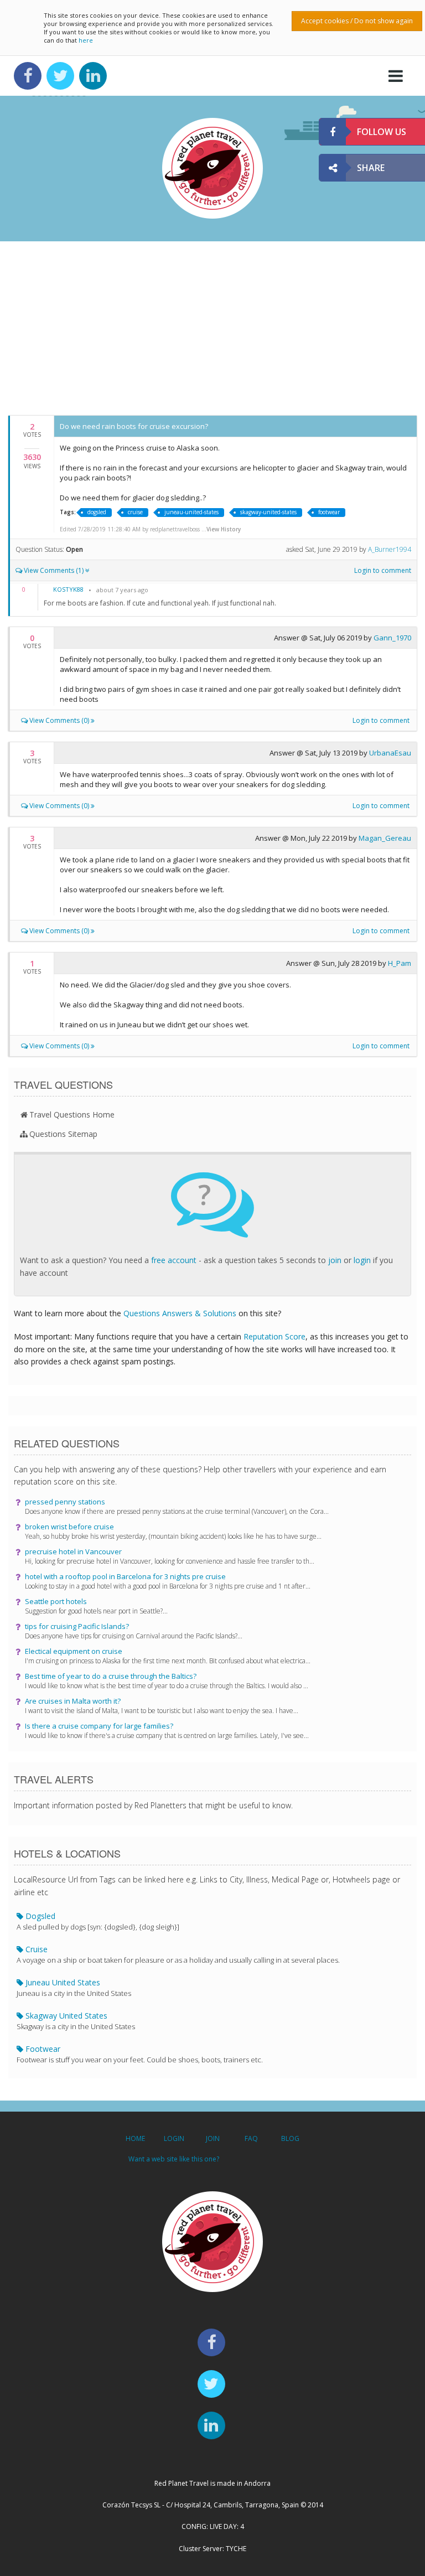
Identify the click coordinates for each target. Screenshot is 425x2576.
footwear (329, 512)
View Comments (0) (59, 720)
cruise (135, 512)
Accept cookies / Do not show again (357, 21)
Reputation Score (274, 1336)
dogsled (97, 512)
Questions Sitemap (63, 1134)
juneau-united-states (191, 512)
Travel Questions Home (72, 1114)
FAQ (251, 2138)
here (86, 40)
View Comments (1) (54, 570)
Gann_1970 (392, 638)
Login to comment (383, 570)
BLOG (290, 2138)
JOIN (213, 2138)
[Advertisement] (212, 327)
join (335, 1260)
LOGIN (174, 2138)
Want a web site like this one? (174, 2159)
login (362, 1260)
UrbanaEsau (390, 753)
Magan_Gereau (385, 838)
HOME (135, 2138)
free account (174, 1260)
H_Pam (400, 963)
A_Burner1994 (390, 549)
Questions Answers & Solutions (180, 1313)
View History (224, 529)
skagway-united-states (268, 512)
